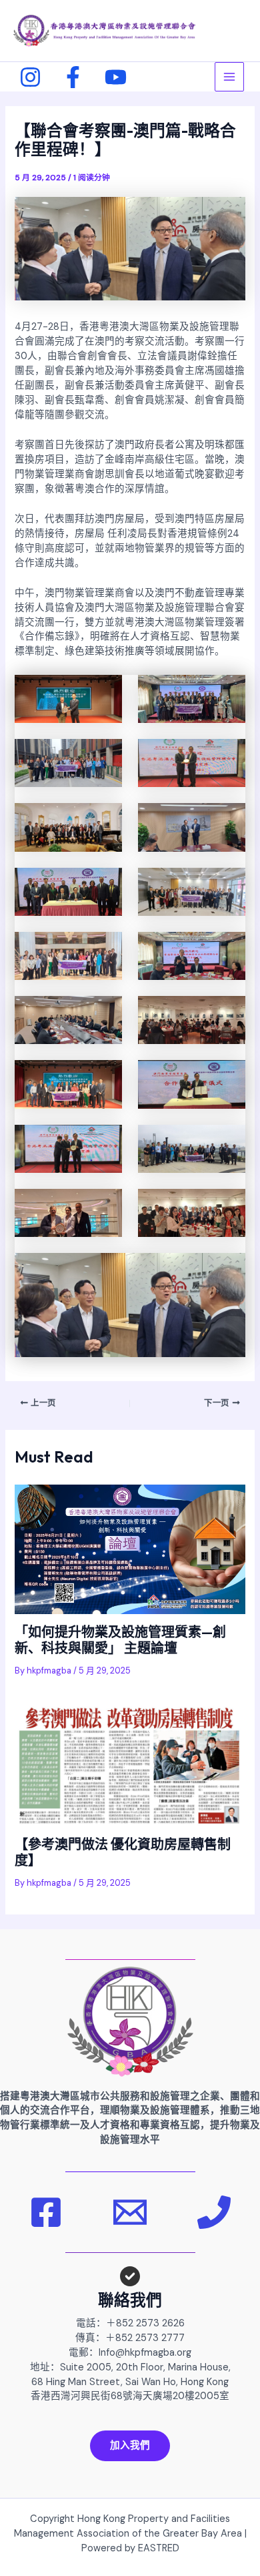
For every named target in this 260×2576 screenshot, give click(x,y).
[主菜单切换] (229, 77)
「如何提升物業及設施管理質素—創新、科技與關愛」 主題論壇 (120, 1640)
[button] (130, 2446)
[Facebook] (73, 77)
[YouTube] (116, 77)
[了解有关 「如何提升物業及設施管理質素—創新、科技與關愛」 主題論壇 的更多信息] (130, 1549)
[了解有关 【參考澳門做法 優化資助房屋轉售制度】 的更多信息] (130, 1765)
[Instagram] (30, 77)
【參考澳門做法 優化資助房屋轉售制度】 (123, 1852)
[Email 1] (130, 2212)
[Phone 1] (214, 2212)
